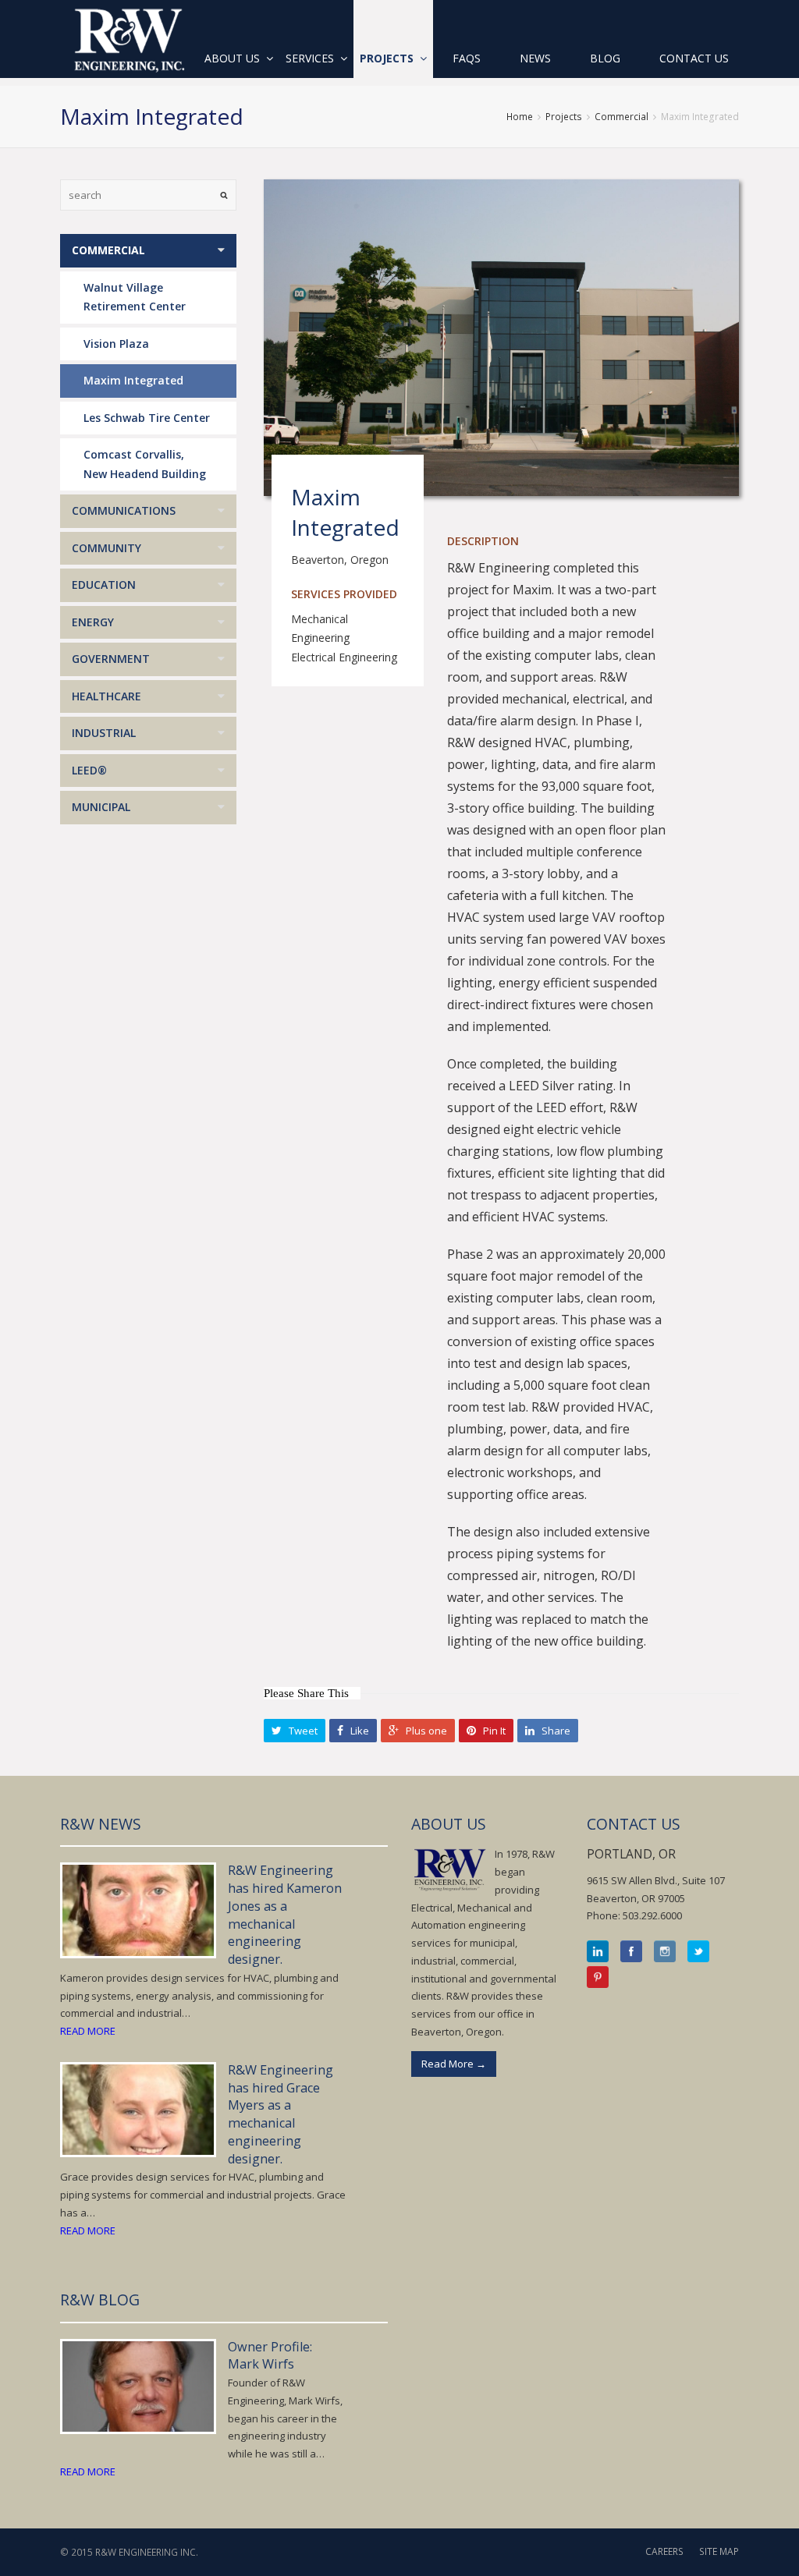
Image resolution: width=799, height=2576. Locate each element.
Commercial (621, 117)
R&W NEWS (101, 1824)
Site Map (719, 2551)
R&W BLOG (100, 2300)
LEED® (89, 770)
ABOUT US (449, 1824)
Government (111, 659)
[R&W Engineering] (128, 39)
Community (107, 548)
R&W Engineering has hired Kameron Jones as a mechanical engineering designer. (285, 1915)
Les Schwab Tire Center (147, 418)
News (535, 58)
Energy (93, 622)
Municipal (101, 807)
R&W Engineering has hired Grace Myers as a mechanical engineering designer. (281, 2114)
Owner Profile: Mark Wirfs (270, 2356)
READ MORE (88, 2031)
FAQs (467, 58)
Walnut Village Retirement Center (135, 297)
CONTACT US (634, 1824)
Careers (664, 2551)
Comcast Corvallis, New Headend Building (145, 464)
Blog (605, 58)
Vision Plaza (116, 344)
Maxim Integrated (133, 380)
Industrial (104, 733)
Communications (124, 510)
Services (311, 58)
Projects (388, 58)
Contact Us (694, 58)
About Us (234, 58)
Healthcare (107, 696)
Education (104, 585)
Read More (454, 2064)
